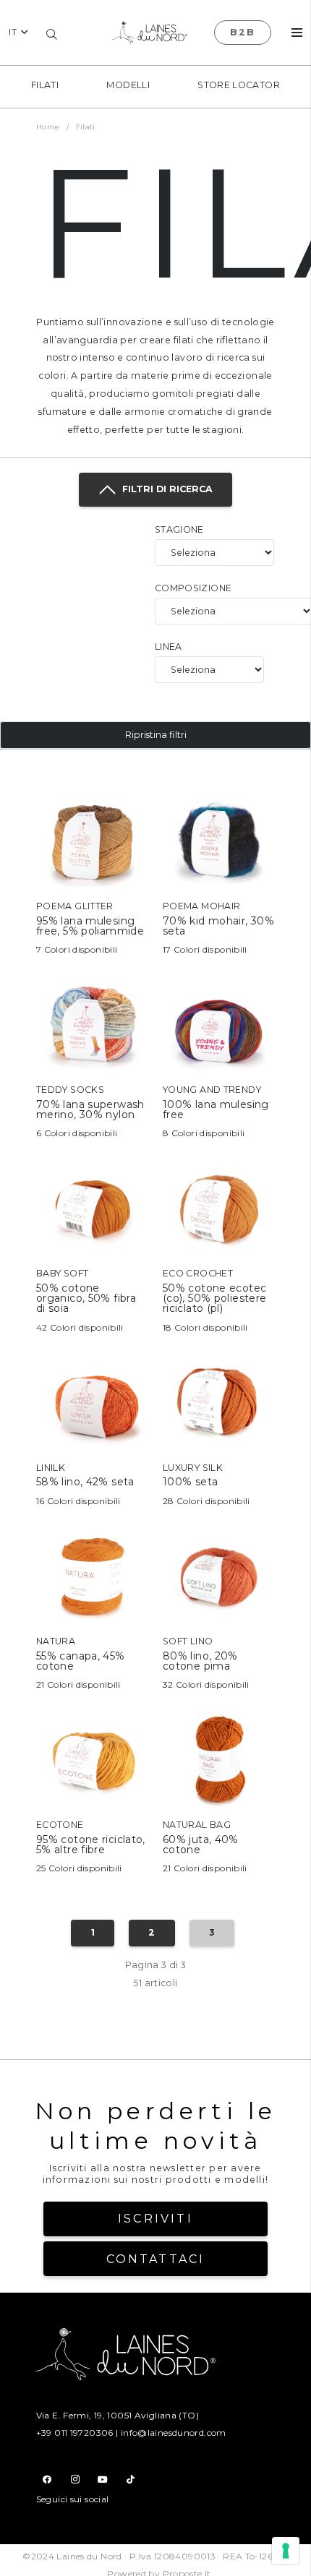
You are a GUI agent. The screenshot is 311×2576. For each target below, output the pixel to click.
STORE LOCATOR (239, 85)
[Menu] (297, 33)
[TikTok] (131, 2480)
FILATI (45, 85)
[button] (18, 33)
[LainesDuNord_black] (150, 33)
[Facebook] (47, 2480)
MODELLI (128, 85)
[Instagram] (75, 2480)
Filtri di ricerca (165, 489)
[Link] (92, 870)
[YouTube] (103, 2480)
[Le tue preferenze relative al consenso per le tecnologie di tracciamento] (286, 2551)
